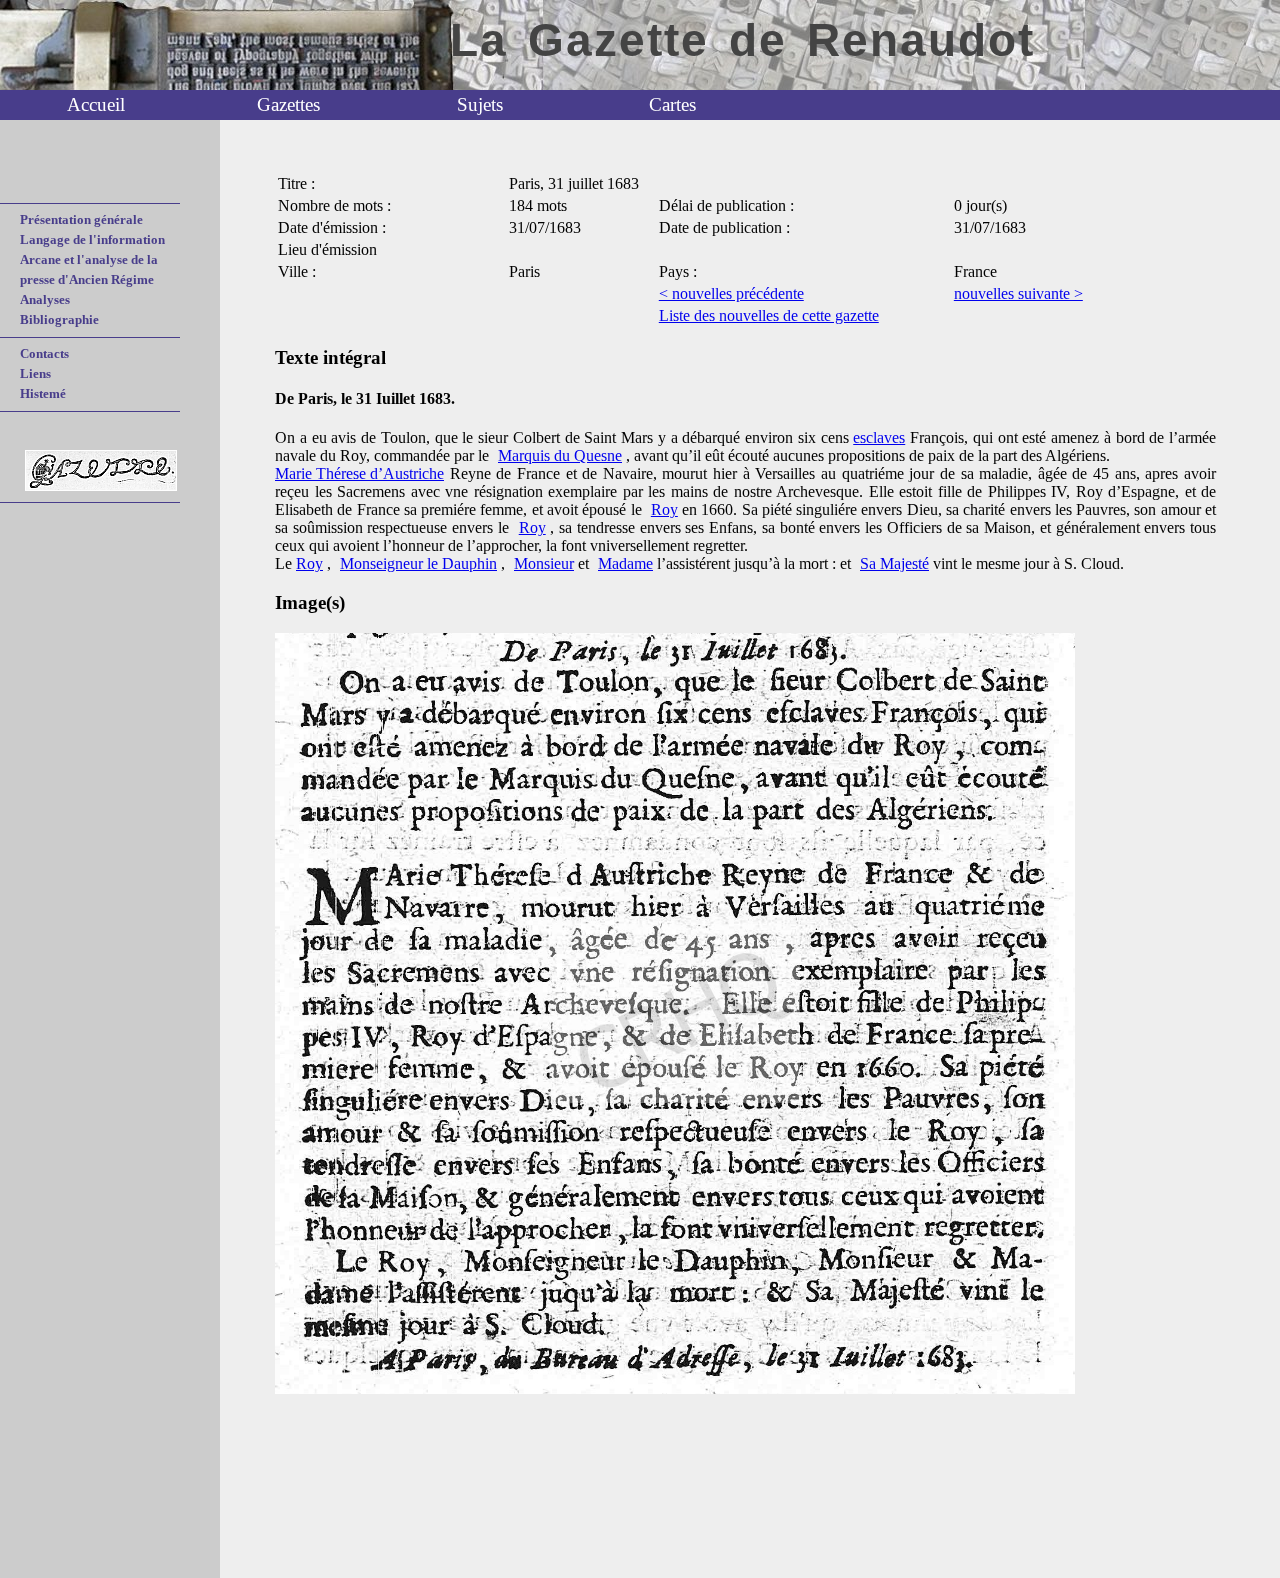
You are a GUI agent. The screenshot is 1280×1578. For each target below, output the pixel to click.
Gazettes (288, 104)
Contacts (44, 353)
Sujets (480, 104)
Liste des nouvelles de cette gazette (769, 315)
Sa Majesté (894, 563)
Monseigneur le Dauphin (418, 563)
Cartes (672, 104)
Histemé (43, 393)
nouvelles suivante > (1018, 293)
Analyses (45, 299)
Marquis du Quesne (560, 455)
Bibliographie (59, 319)
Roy (664, 509)
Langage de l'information (92, 239)
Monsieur (544, 563)
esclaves (879, 437)
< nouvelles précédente (731, 293)
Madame (625, 563)
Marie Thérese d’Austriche (359, 473)
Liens (35, 373)
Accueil (96, 104)
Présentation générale (81, 219)
